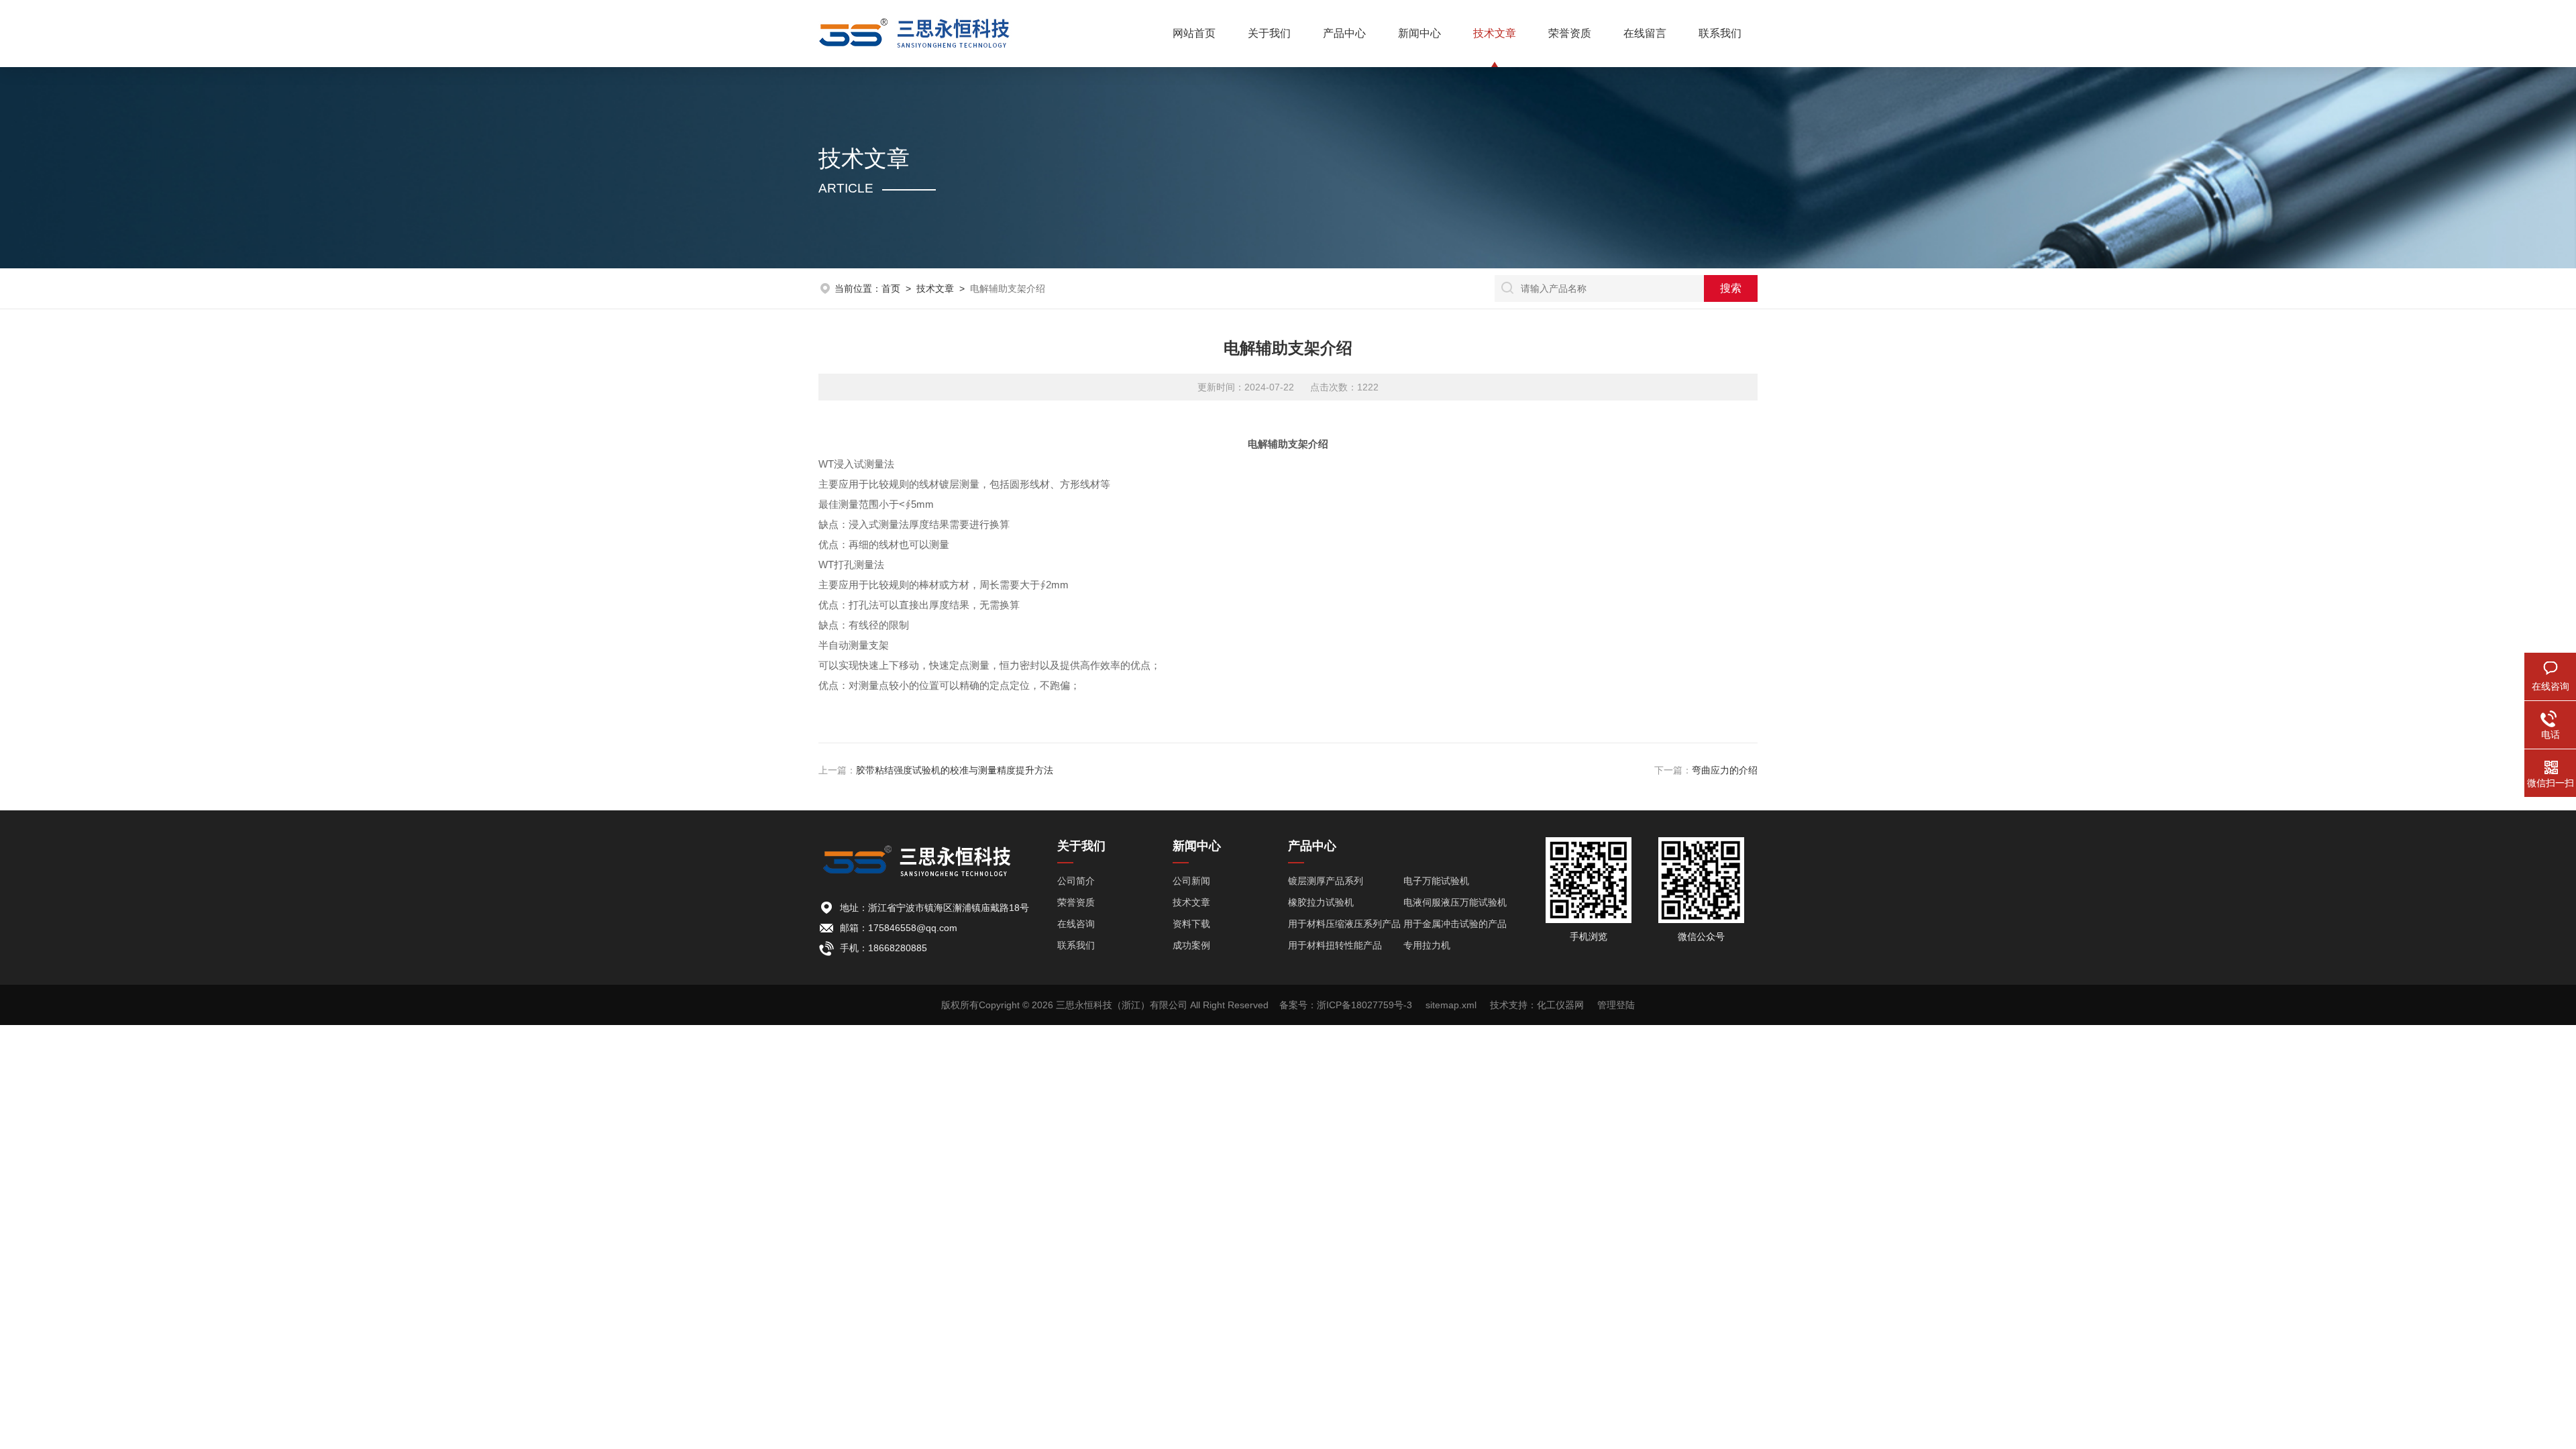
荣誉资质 (1570, 33)
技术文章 (1495, 33)
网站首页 (1194, 33)
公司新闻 (1191, 881)
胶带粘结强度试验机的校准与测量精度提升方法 (955, 770)
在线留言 (1645, 33)
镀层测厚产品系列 (1326, 881)
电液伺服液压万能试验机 (1455, 902)
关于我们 (1269, 33)
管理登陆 (1616, 1005)
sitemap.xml (1451, 1005)
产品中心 (1344, 33)
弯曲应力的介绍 (1725, 770)
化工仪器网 (1560, 1005)
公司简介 (1076, 881)
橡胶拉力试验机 (1321, 902)
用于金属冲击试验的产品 (1455, 924)
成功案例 (1191, 945)
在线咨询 (1076, 924)
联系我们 (1720, 33)
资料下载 (1191, 924)
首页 (891, 288)
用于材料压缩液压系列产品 (1344, 924)
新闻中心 (1419, 33)
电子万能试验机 (1436, 881)
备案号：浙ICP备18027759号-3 (1346, 1005)
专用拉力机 (1427, 945)
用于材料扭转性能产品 (1335, 945)
